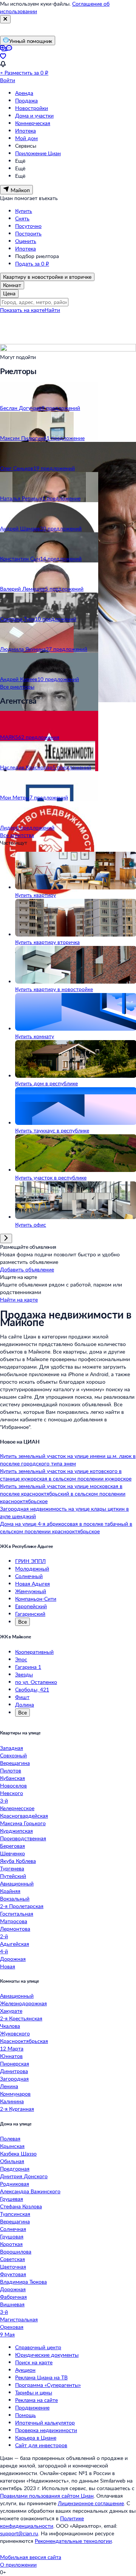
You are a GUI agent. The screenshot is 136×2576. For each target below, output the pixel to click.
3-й (4, 1801)
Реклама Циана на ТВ (41, 2377)
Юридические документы (47, 2355)
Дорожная (13, 1959)
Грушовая (12, 2236)
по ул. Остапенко (36, 1682)
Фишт (22, 1697)
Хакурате (11, 2011)
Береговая (12, 1846)
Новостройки (32, 108)
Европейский (31, 1606)
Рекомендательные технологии (73, 2541)
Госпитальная (17, 1914)
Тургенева (12, 1868)
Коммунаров (15, 2094)
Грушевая (12, 2199)
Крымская (12, 2146)
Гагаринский (30, 1614)
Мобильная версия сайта (31, 2557)
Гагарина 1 (28, 1667)
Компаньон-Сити (36, 1599)
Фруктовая (13, 2274)
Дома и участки (34, 115)
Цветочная (13, 2267)
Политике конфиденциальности (42, 2522)
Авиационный (17, 1883)
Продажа (26, 100)
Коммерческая (33, 123)
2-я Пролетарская (22, 1906)
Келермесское (17, 1808)
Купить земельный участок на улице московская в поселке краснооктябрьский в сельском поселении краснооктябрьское (63, 1493)
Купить (24, 211)
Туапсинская (15, 2214)
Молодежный (32, 1568)
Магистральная (19, 2319)
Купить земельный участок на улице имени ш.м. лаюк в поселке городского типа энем (68, 1460)
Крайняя (10, 1891)
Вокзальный (15, 1898)
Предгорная (15, 2169)
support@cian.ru (19, 2533)
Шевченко (12, 1853)
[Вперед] (6, 1238)
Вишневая (12, 2304)
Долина (25, 1704)
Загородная (14, 2079)
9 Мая (7, 2334)
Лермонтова (15, 1929)
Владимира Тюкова (23, 2282)
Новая (8, 1966)
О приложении (18, 2565)
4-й (4, 1951)
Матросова (14, 1921)
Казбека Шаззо (18, 2154)
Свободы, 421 (32, 1689)
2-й (4, 1936)
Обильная (12, 2161)
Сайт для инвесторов (41, 2445)
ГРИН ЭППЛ (30, 1561)
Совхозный (13, 1755)
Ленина (9, 2086)
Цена (9, 293)
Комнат (12, 285)
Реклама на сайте (36, 2400)
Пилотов (11, 1770)
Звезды (24, 1674)
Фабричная (13, 2297)
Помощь (25, 2415)
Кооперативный (34, 1652)
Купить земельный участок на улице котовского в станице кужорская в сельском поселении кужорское (66, 1475)
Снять (22, 218)
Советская (12, 2259)
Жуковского (15, 2033)
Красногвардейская (24, 1816)
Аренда (24, 93)
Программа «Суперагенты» (48, 2385)
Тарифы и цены (34, 2392)
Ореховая (12, 2327)
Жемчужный (31, 1591)
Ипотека (25, 131)
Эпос (21, 1659)
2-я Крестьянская (21, 2018)
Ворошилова (16, 2251)
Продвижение (32, 2407)
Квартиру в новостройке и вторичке (47, 277)
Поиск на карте (34, 2362)
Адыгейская (15, 1944)
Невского (12, 1793)
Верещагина (15, 1763)
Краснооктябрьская (24, 2041)
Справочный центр (38, 2347)
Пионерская (15, 2063)
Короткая (11, 2244)
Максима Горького (23, 1823)
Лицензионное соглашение (91, 2503)
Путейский (13, 1876)
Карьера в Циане (36, 2438)
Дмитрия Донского (24, 2176)
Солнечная (13, 2229)
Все (22, 1622)
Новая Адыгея (32, 1584)
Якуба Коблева (18, 1861)
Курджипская (16, 1831)
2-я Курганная (17, 2109)
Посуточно (28, 226)
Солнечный (29, 1576)
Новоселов (13, 1785)
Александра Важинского (30, 2191)
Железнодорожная (23, 2003)
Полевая (10, 2138)
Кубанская (12, 1778)
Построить (28, 233)
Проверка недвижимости (46, 2430)
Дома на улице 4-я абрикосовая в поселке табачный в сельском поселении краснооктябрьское (66, 1527)
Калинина (12, 2101)
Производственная (23, 1838)
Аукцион (25, 2370)
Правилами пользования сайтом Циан (47, 2496)
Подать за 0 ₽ (32, 264)
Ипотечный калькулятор (45, 2422)
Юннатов (11, 2056)
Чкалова (10, 2026)
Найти (52, 310)
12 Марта (12, 2048)
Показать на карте (22, 310)
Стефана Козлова (21, 2206)
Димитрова (14, 2071)
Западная (12, 1748)
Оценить (26, 241)
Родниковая (15, 2184)
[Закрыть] (5, 19)
